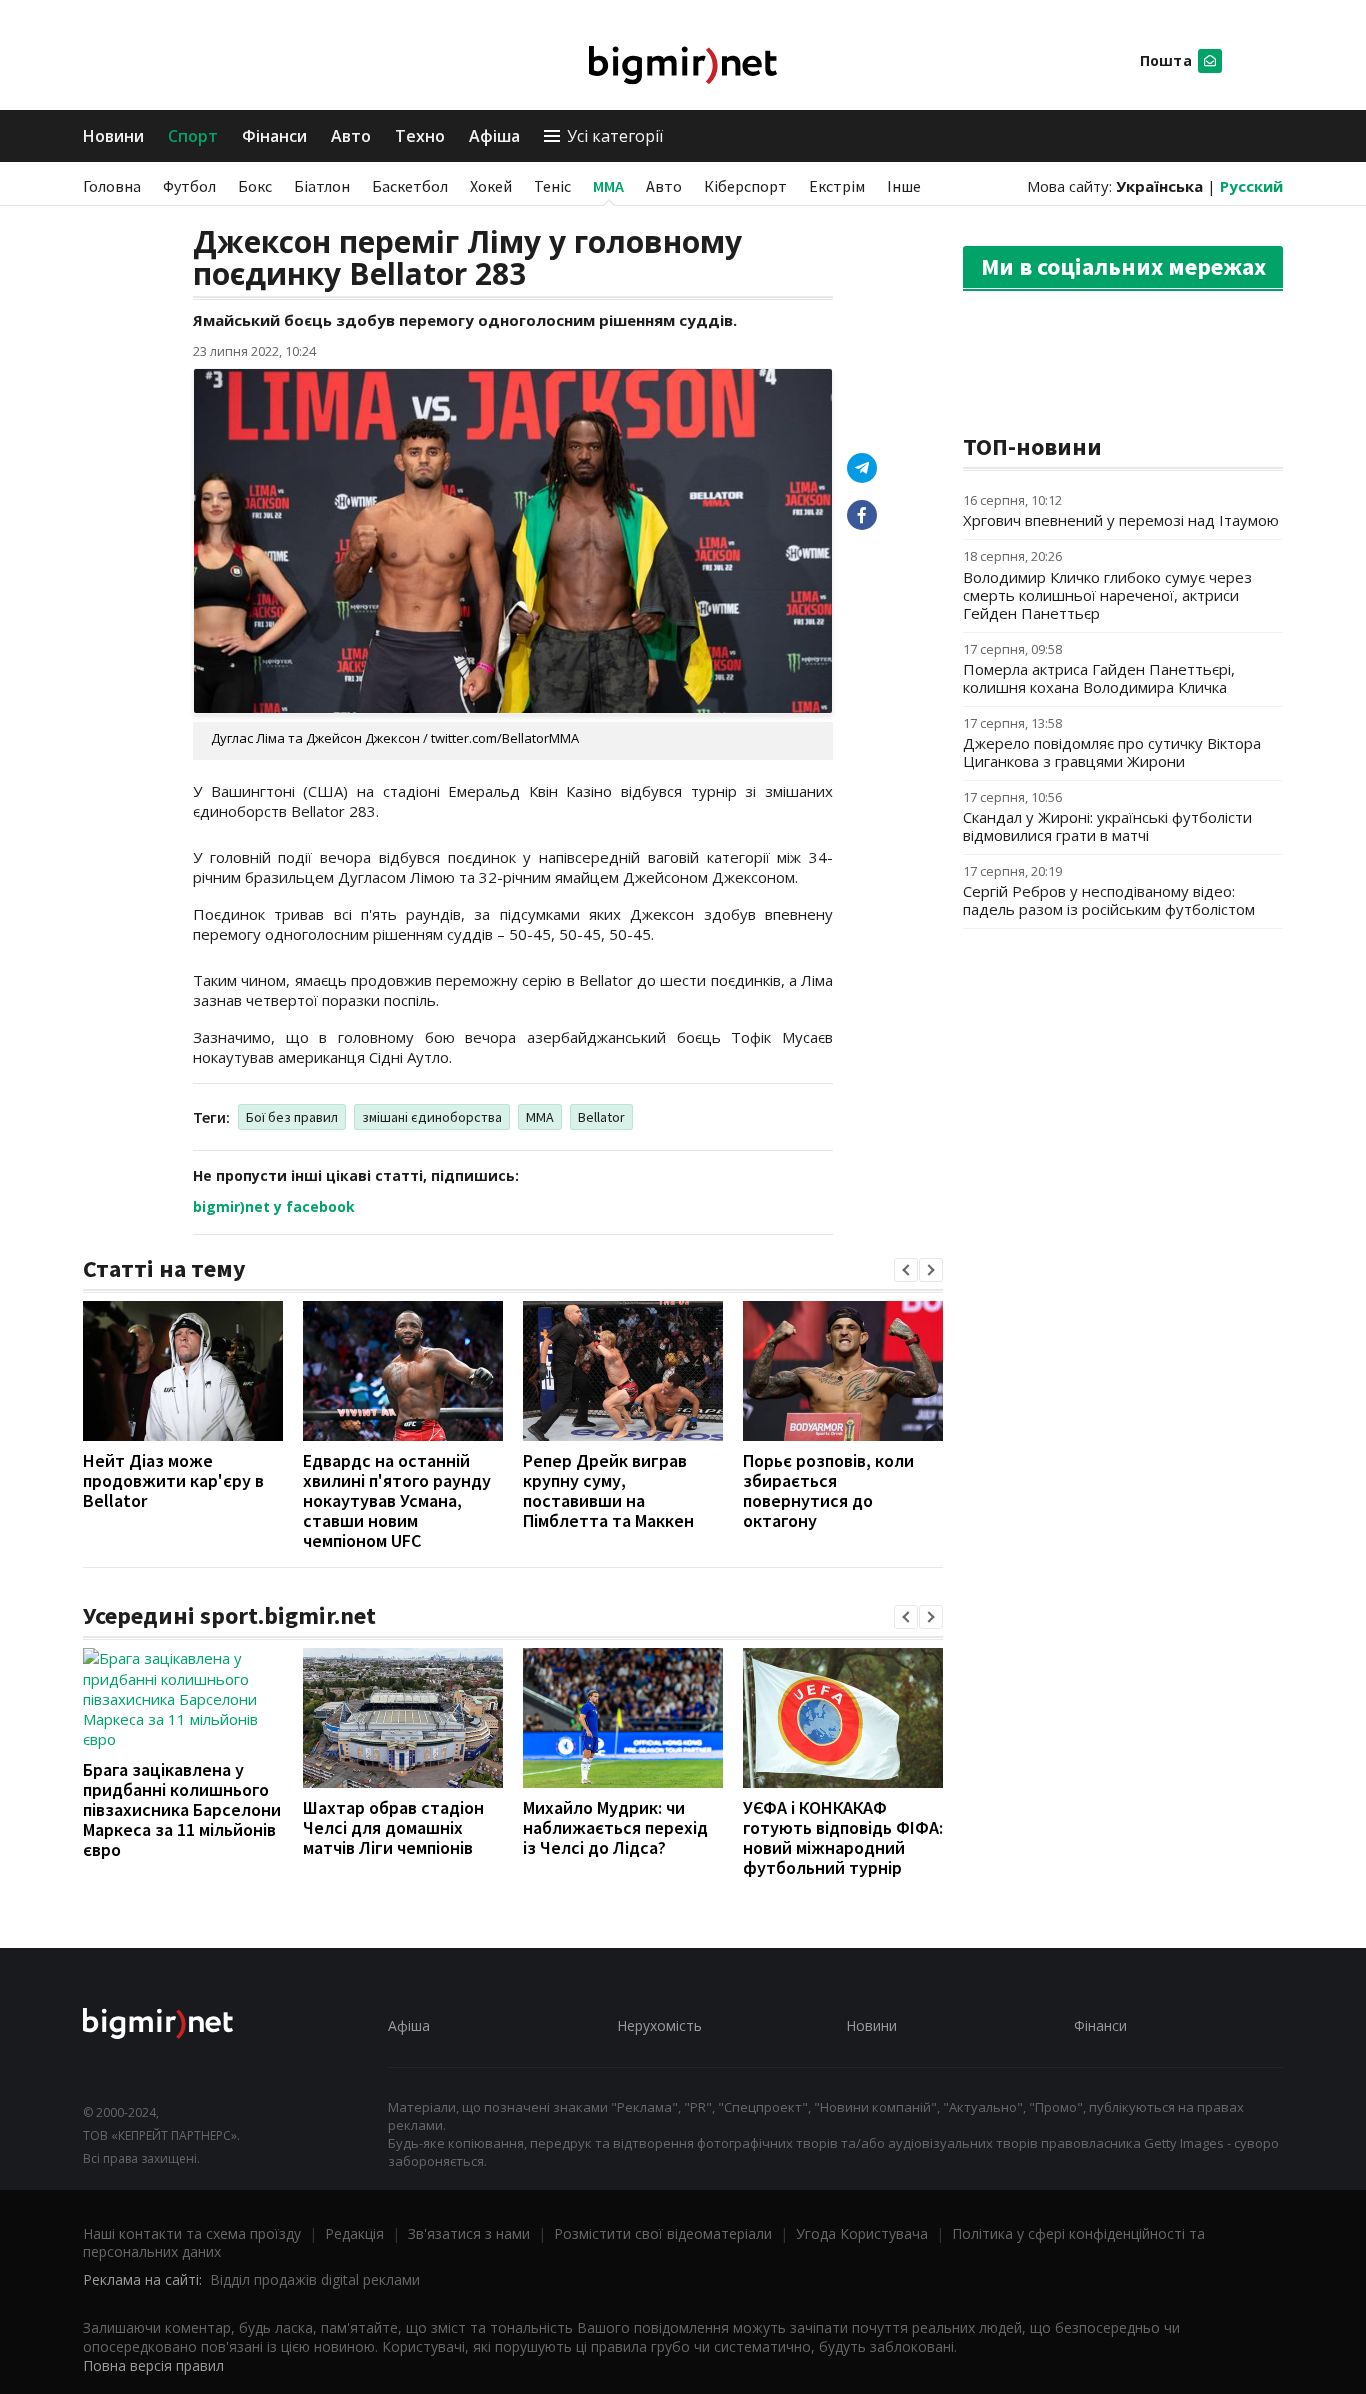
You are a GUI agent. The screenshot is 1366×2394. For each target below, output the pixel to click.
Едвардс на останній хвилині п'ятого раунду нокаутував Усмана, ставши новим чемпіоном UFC (397, 1500)
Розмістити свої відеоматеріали (663, 2233)
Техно (420, 136)
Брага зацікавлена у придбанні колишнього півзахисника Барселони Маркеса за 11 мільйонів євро (182, 1809)
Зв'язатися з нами (469, 2233)
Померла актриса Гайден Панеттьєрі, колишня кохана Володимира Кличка (1099, 678)
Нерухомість (659, 2025)
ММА (608, 186)
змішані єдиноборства (432, 1117)
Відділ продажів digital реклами (315, 2279)
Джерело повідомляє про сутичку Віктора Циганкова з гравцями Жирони (1112, 752)
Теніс (552, 186)
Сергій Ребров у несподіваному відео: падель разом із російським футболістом (1109, 900)
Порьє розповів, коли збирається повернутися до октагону (828, 1490)
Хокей (491, 186)
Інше (904, 186)
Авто (351, 136)
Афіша (494, 136)
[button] (906, 1270)
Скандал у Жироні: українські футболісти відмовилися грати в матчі (1107, 826)
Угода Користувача (862, 2233)
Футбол (189, 186)
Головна (112, 186)
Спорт (193, 136)
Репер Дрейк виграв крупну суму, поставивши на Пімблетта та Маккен (608, 1490)
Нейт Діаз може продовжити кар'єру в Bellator (173, 1480)
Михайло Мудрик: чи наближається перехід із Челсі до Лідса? (615, 1827)
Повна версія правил (153, 2365)
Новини (113, 136)
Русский (1251, 186)
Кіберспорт (745, 186)
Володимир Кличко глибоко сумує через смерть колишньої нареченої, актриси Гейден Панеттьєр (1107, 595)
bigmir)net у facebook (274, 1206)
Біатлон (322, 186)
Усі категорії (615, 136)
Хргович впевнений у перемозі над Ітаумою (1121, 520)
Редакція (354, 2233)
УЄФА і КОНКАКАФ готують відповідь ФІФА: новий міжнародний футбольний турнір (843, 1837)
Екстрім (837, 186)
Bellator (601, 1117)
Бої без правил (292, 1117)
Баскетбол (410, 186)
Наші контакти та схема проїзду (192, 2233)
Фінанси (274, 136)
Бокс (255, 186)
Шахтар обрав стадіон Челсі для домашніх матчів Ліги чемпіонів (393, 1827)
